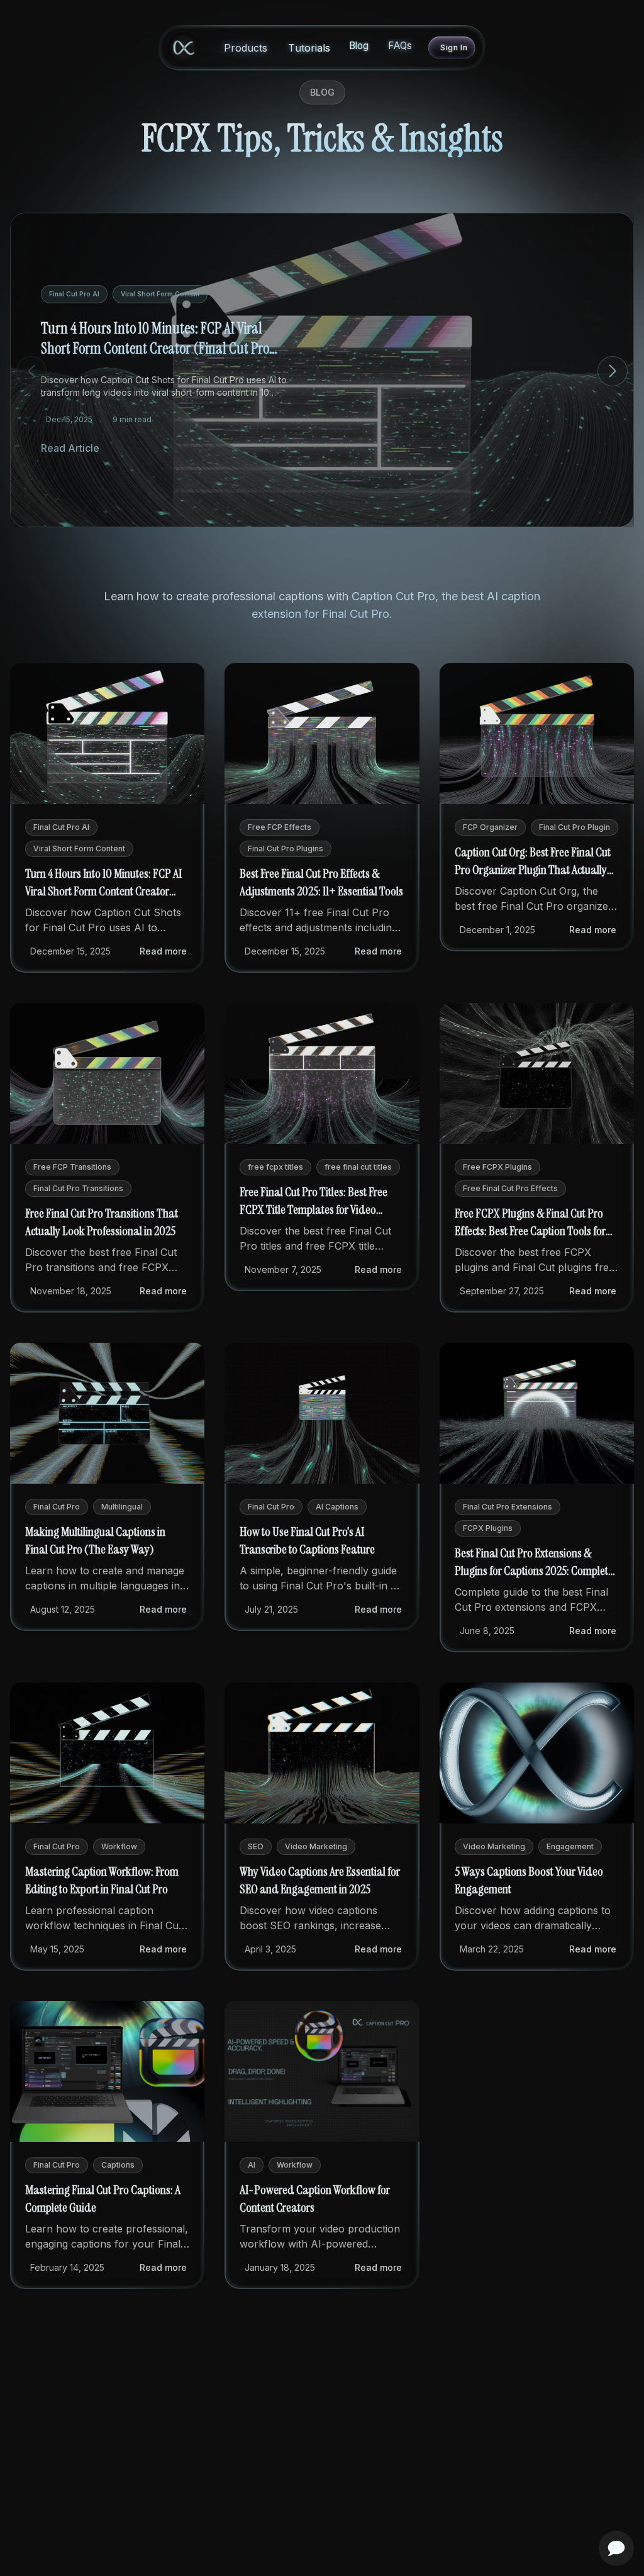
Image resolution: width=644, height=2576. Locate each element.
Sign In (454, 48)
